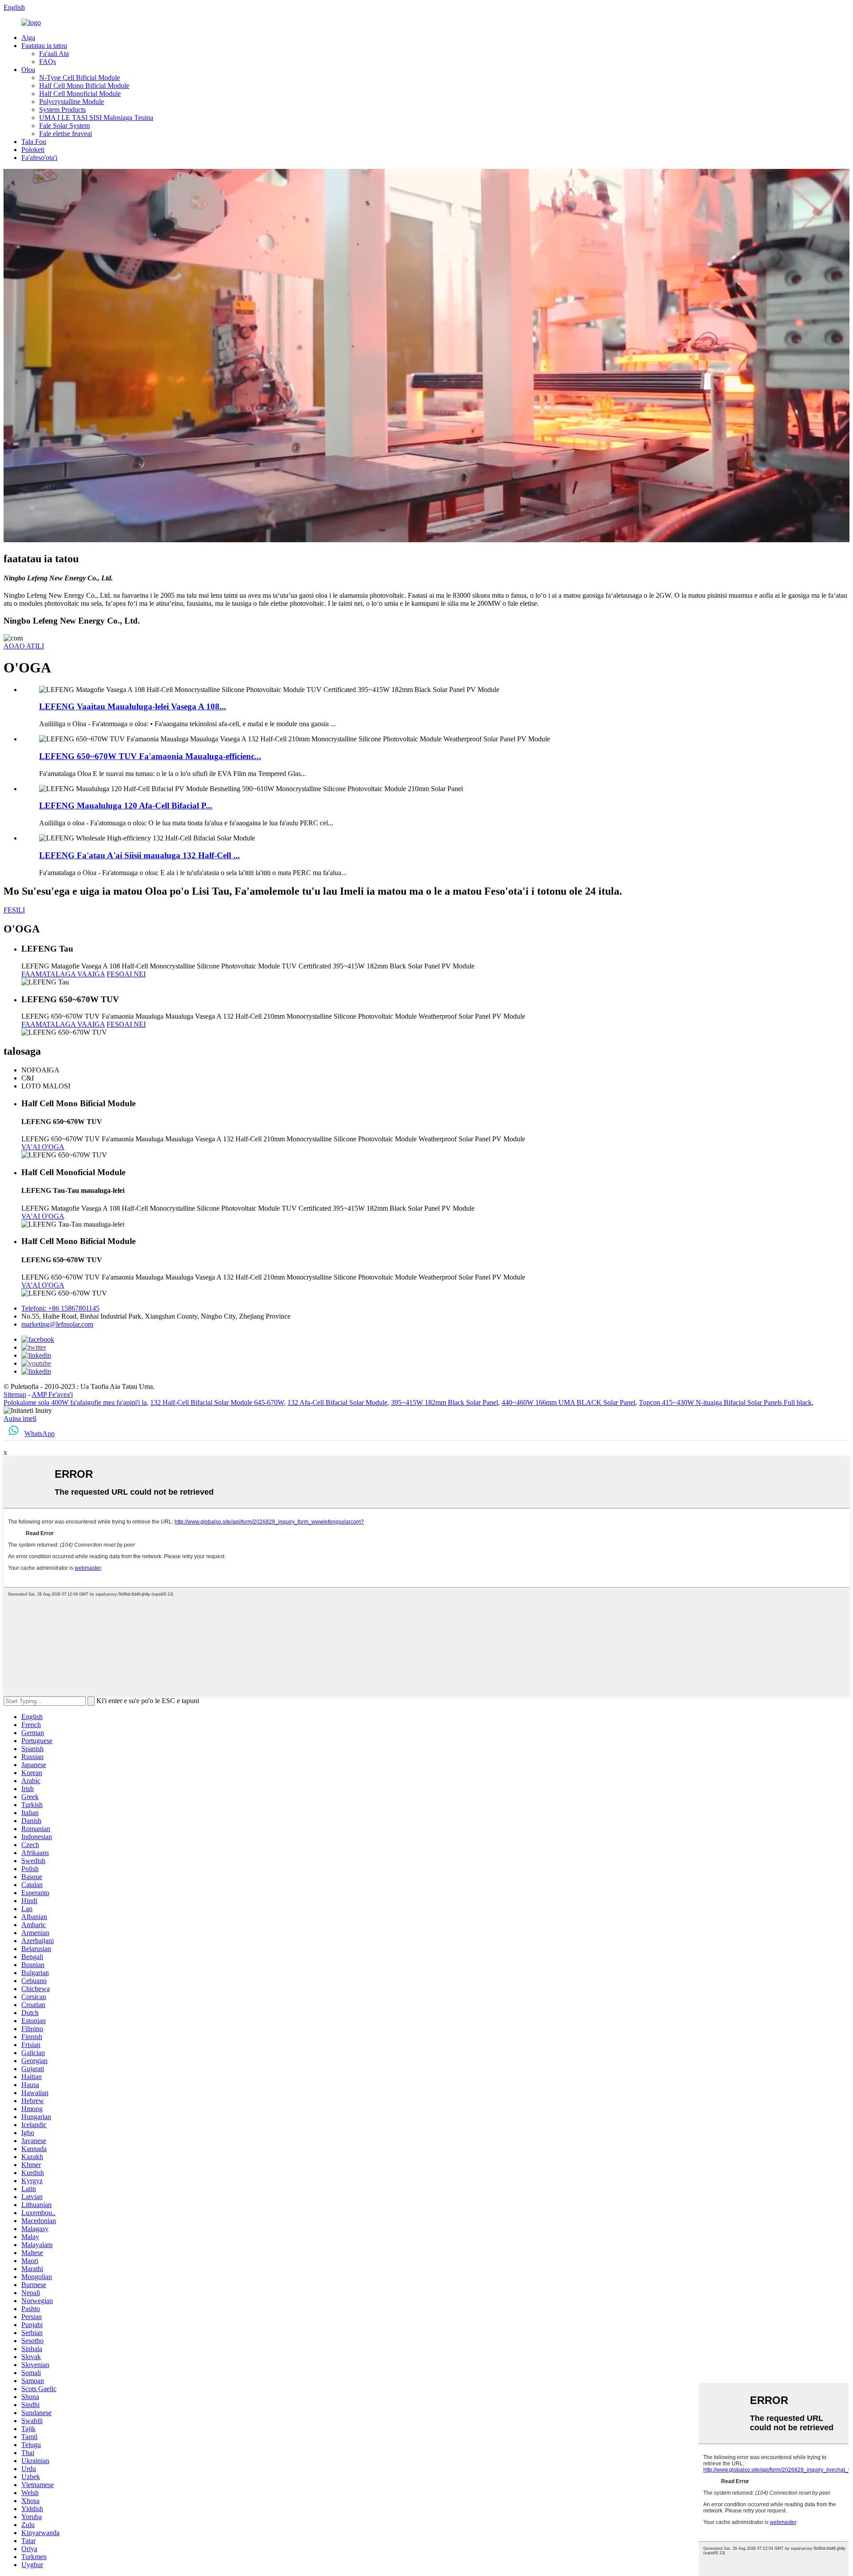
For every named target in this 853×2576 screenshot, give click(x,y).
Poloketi (33, 150)
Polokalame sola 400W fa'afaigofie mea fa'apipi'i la (75, 1402)
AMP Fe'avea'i (52, 1394)
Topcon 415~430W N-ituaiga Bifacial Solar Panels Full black (725, 1402)
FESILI (14, 910)
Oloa (28, 70)
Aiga (28, 38)
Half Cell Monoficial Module (80, 94)
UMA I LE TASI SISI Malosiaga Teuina (96, 118)
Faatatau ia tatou (44, 46)
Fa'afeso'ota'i (39, 158)
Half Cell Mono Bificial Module (84, 86)
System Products (62, 110)
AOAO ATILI (24, 646)
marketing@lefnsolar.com (57, 1324)
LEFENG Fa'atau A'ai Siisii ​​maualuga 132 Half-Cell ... (140, 855)
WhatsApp (40, 1434)
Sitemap (15, 1394)
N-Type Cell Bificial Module (80, 78)
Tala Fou (34, 142)
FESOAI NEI (126, 974)
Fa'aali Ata (54, 54)
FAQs (48, 62)
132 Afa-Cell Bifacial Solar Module (337, 1402)
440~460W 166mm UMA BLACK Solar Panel (568, 1402)
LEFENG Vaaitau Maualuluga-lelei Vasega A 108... (133, 706)
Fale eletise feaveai (66, 134)
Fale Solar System (64, 126)
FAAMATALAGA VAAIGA (63, 974)
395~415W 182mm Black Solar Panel (444, 1402)
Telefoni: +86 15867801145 (60, 1308)
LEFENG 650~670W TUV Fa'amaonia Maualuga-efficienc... (150, 756)
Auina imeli (20, 1418)
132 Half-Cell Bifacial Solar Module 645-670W (217, 1402)
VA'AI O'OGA (43, 1147)
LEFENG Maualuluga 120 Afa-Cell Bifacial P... (126, 806)
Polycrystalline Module (72, 102)
